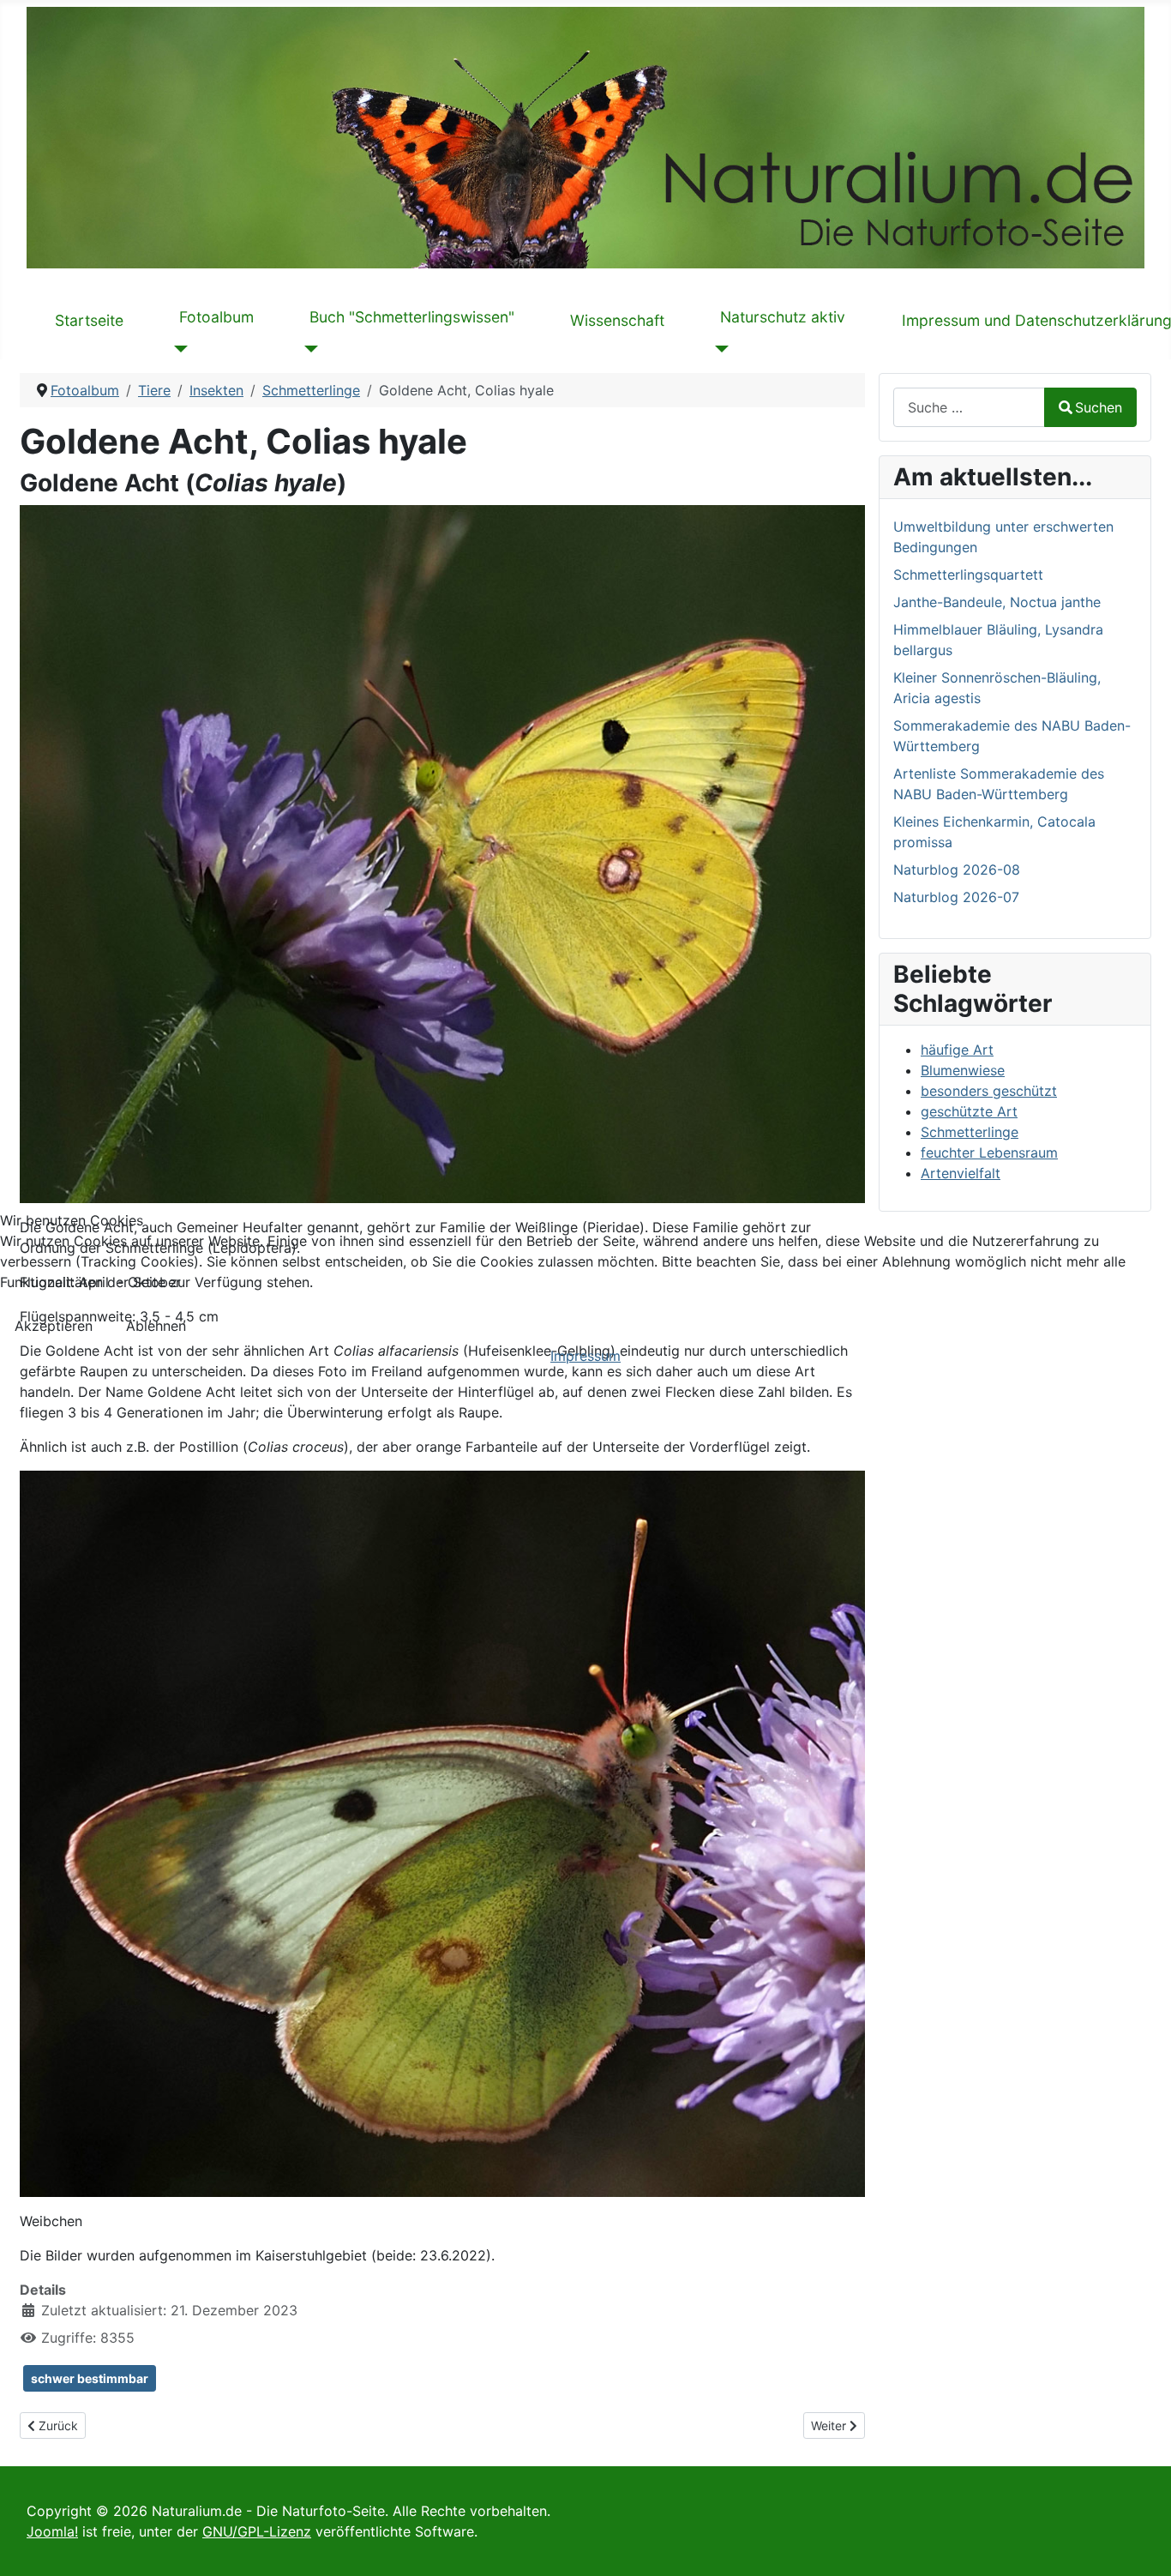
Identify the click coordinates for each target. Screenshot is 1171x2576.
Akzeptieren (54, 1326)
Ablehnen (156, 1326)
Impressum (585, 1356)
